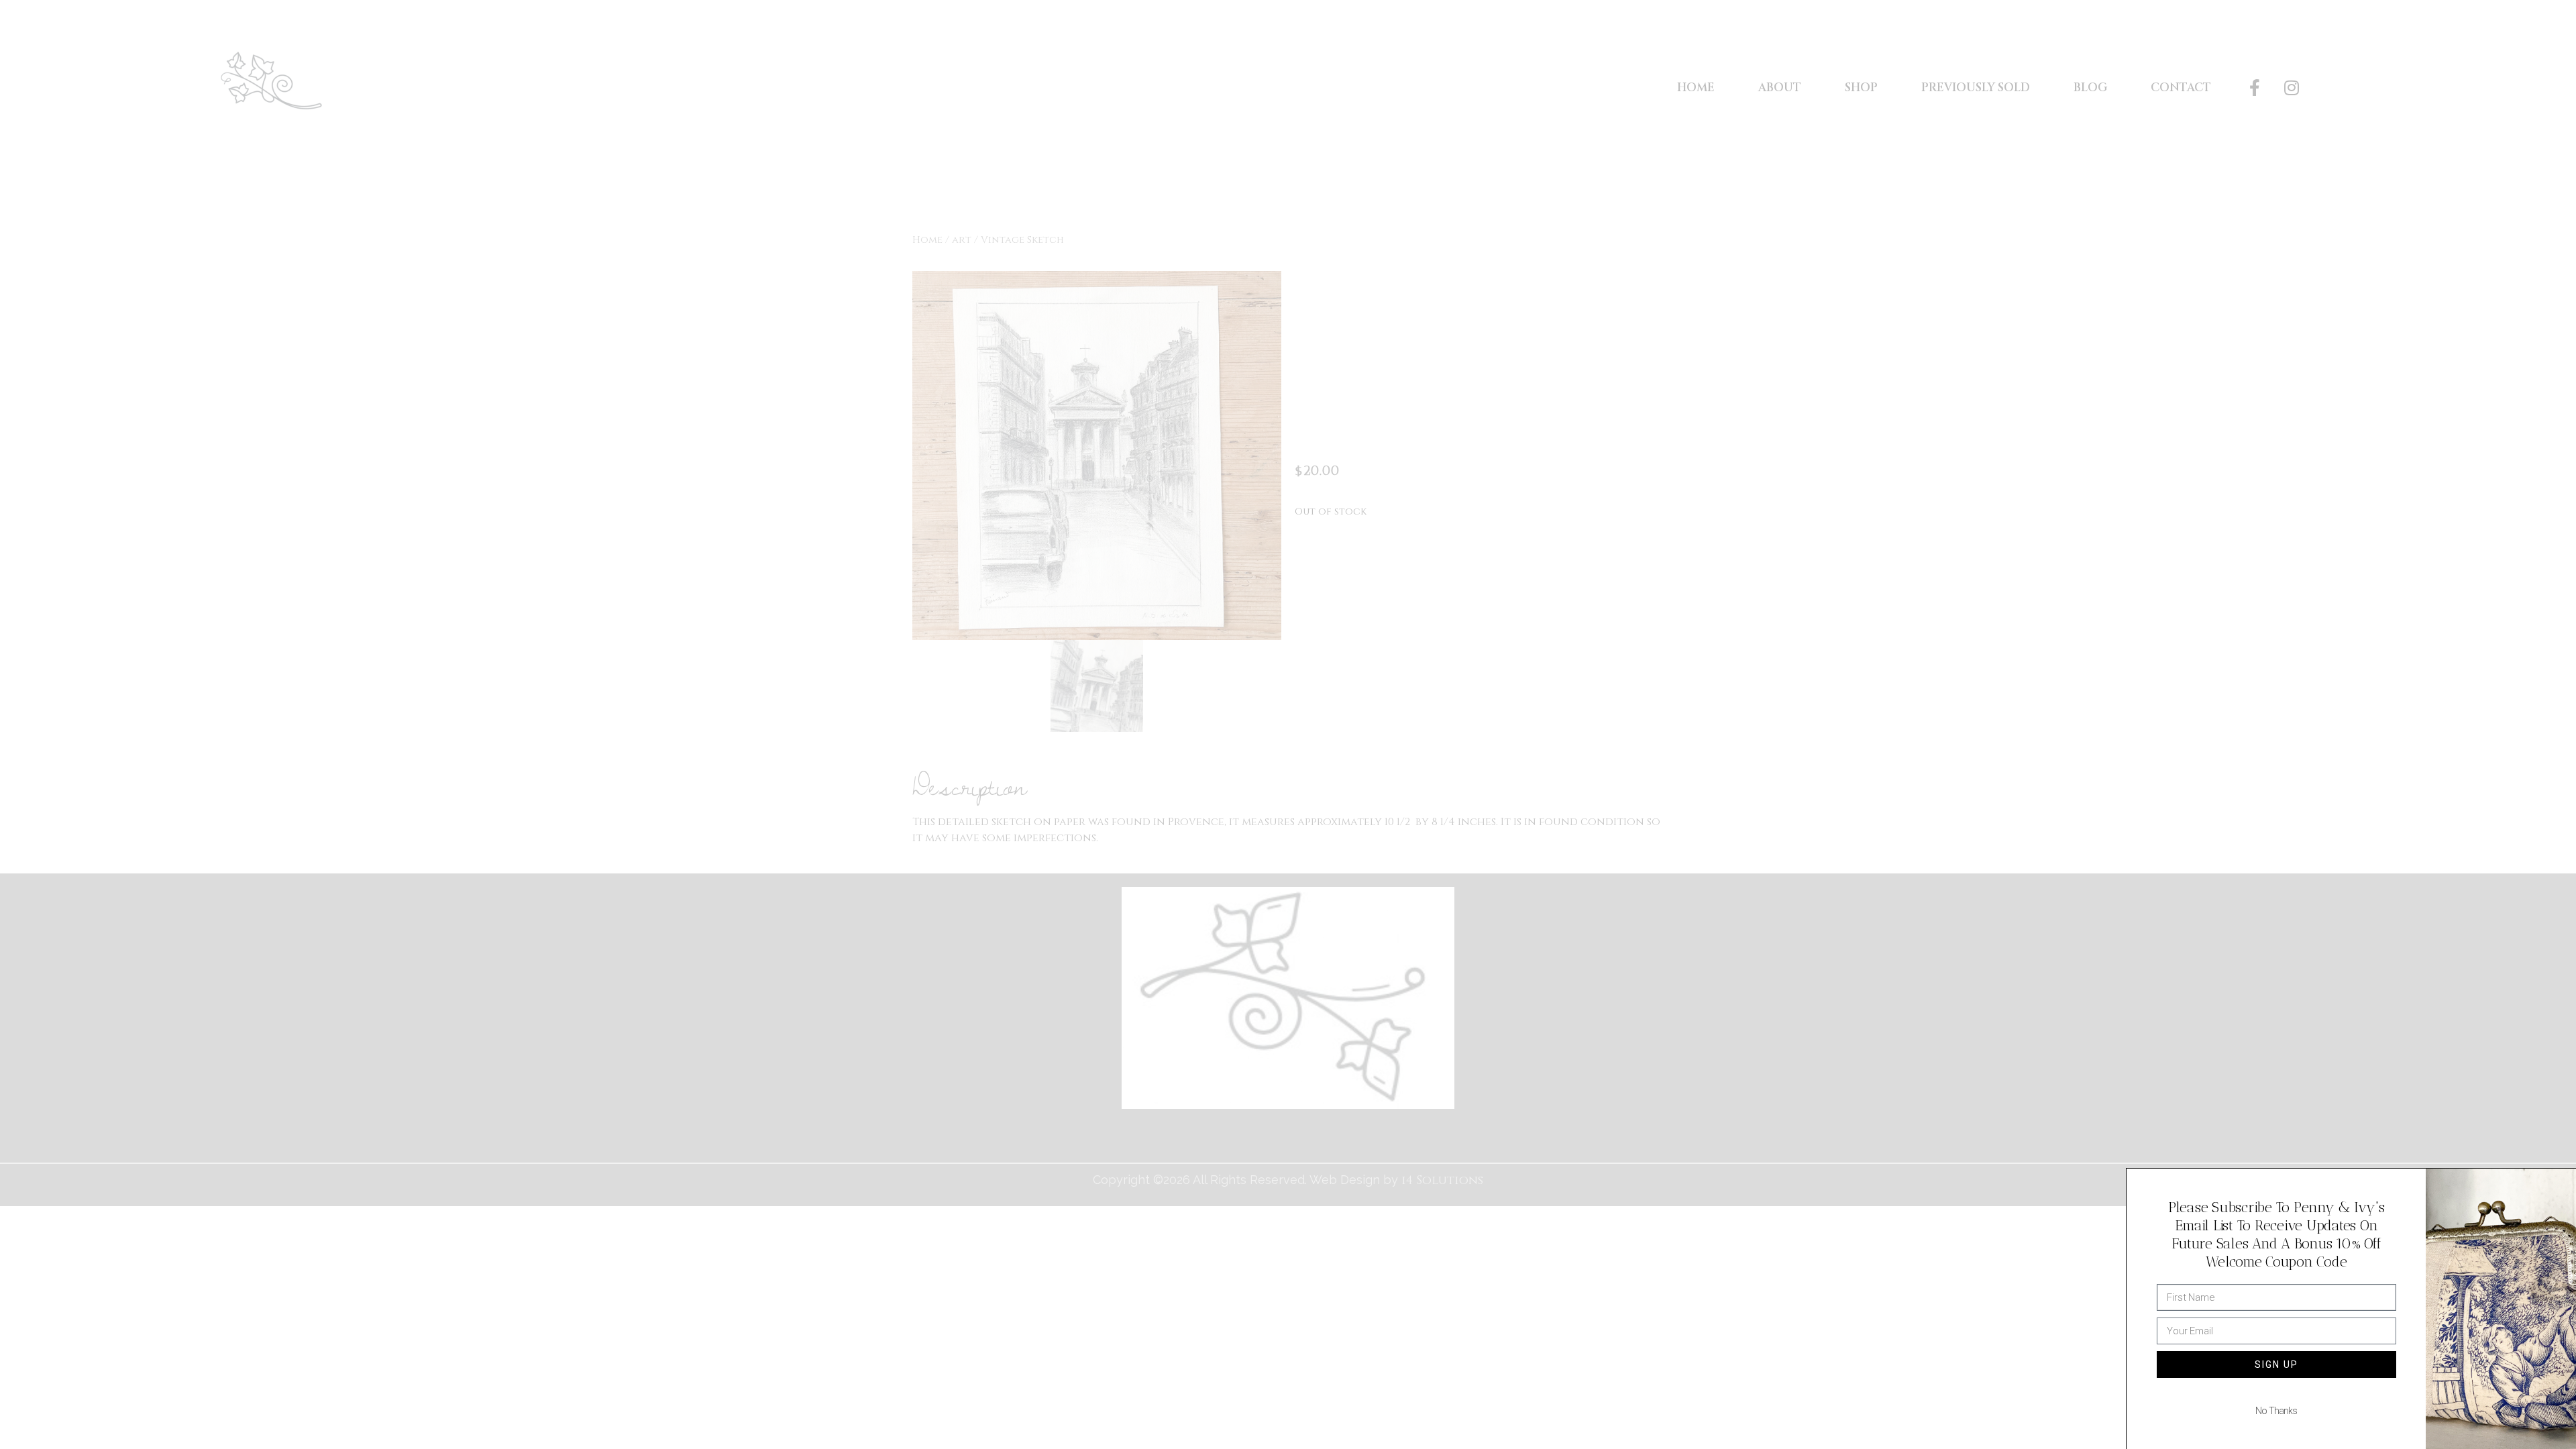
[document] (1288, 724)
